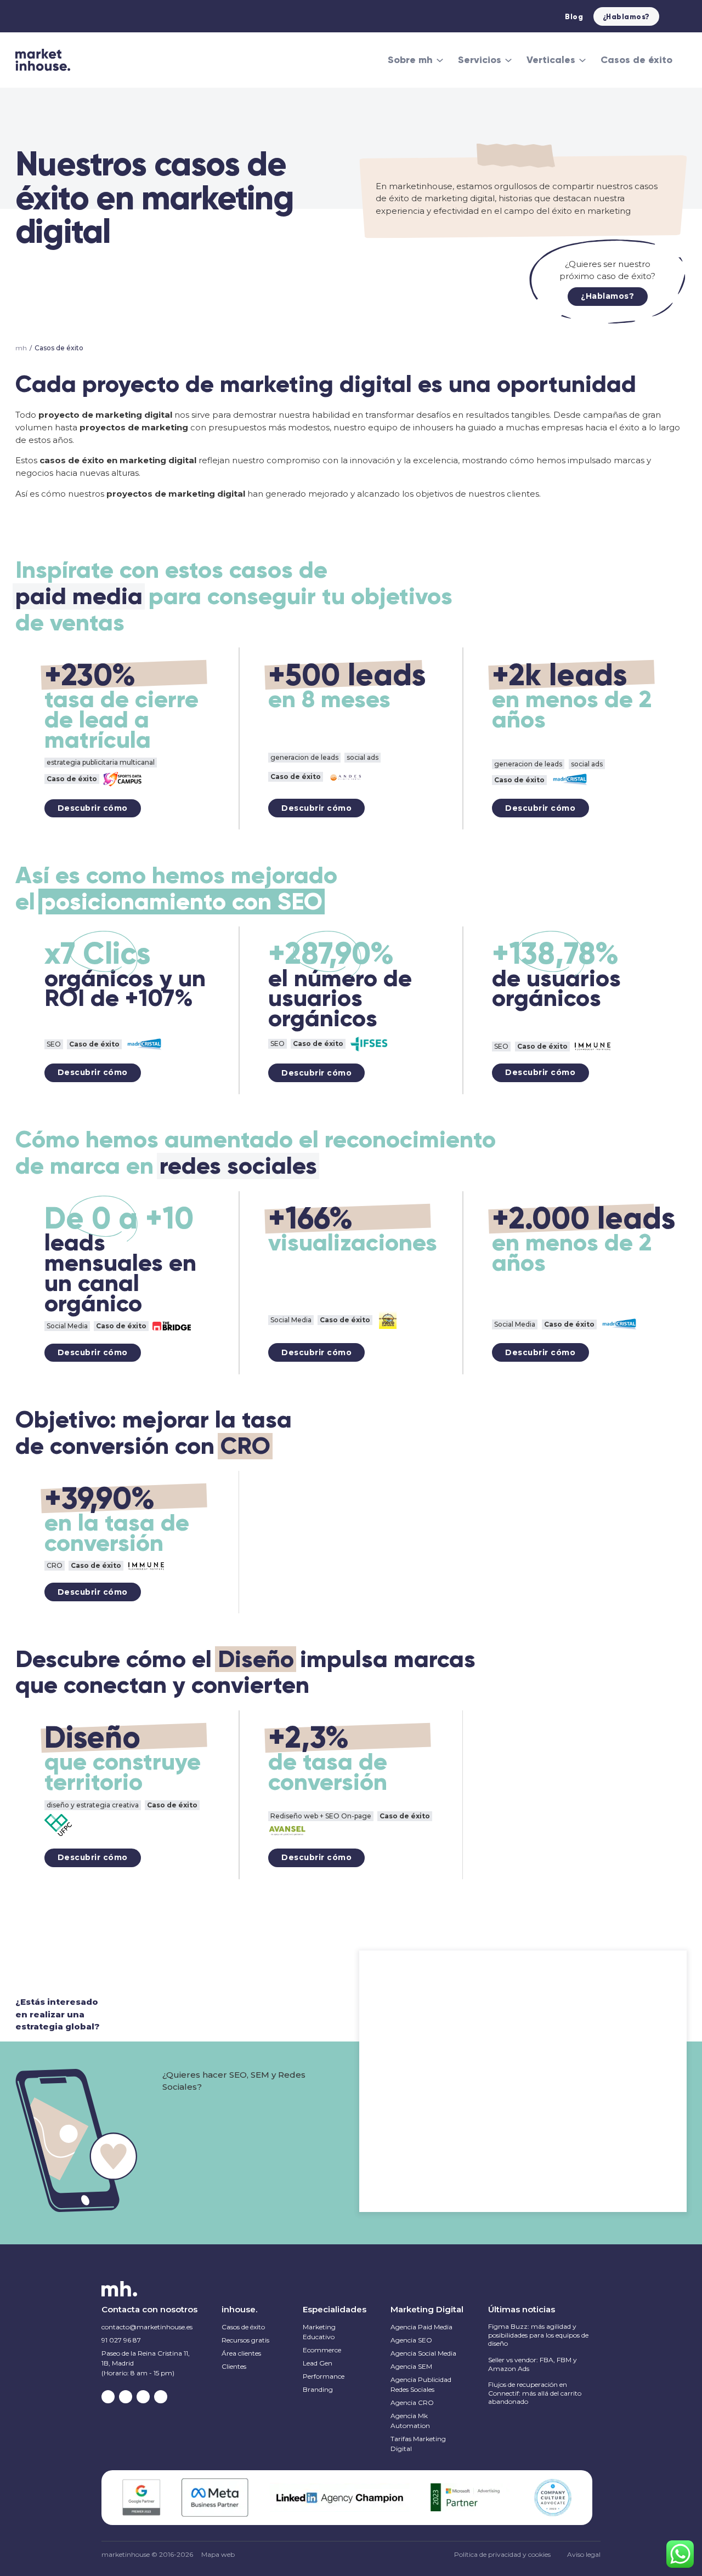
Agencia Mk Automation (410, 2421)
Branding (318, 2389)
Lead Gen (318, 2363)
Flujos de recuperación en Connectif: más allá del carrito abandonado (535, 2393)
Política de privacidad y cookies (502, 2554)
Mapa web (218, 2555)
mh (21, 348)
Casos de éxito (636, 60)
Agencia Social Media (423, 2353)
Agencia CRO (412, 2402)
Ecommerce (322, 2350)
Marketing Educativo (319, 2332)
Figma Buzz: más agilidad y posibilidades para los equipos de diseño (538, 2335)
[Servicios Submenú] (508, 60)
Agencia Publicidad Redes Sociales (421, 2384)
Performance (324, 2376)
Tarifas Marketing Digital (418, 2444)
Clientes (234, 2366)
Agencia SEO (411, 2340)
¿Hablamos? (626, 17)
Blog (574, 17)
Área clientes (241, 2353)
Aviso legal (584, 2554)
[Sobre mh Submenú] (440, 60)
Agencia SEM (411, 2366)
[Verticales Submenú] (582, 60)
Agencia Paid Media (421, 2327)
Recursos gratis (245, 2340)
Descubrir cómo (93, 808)
